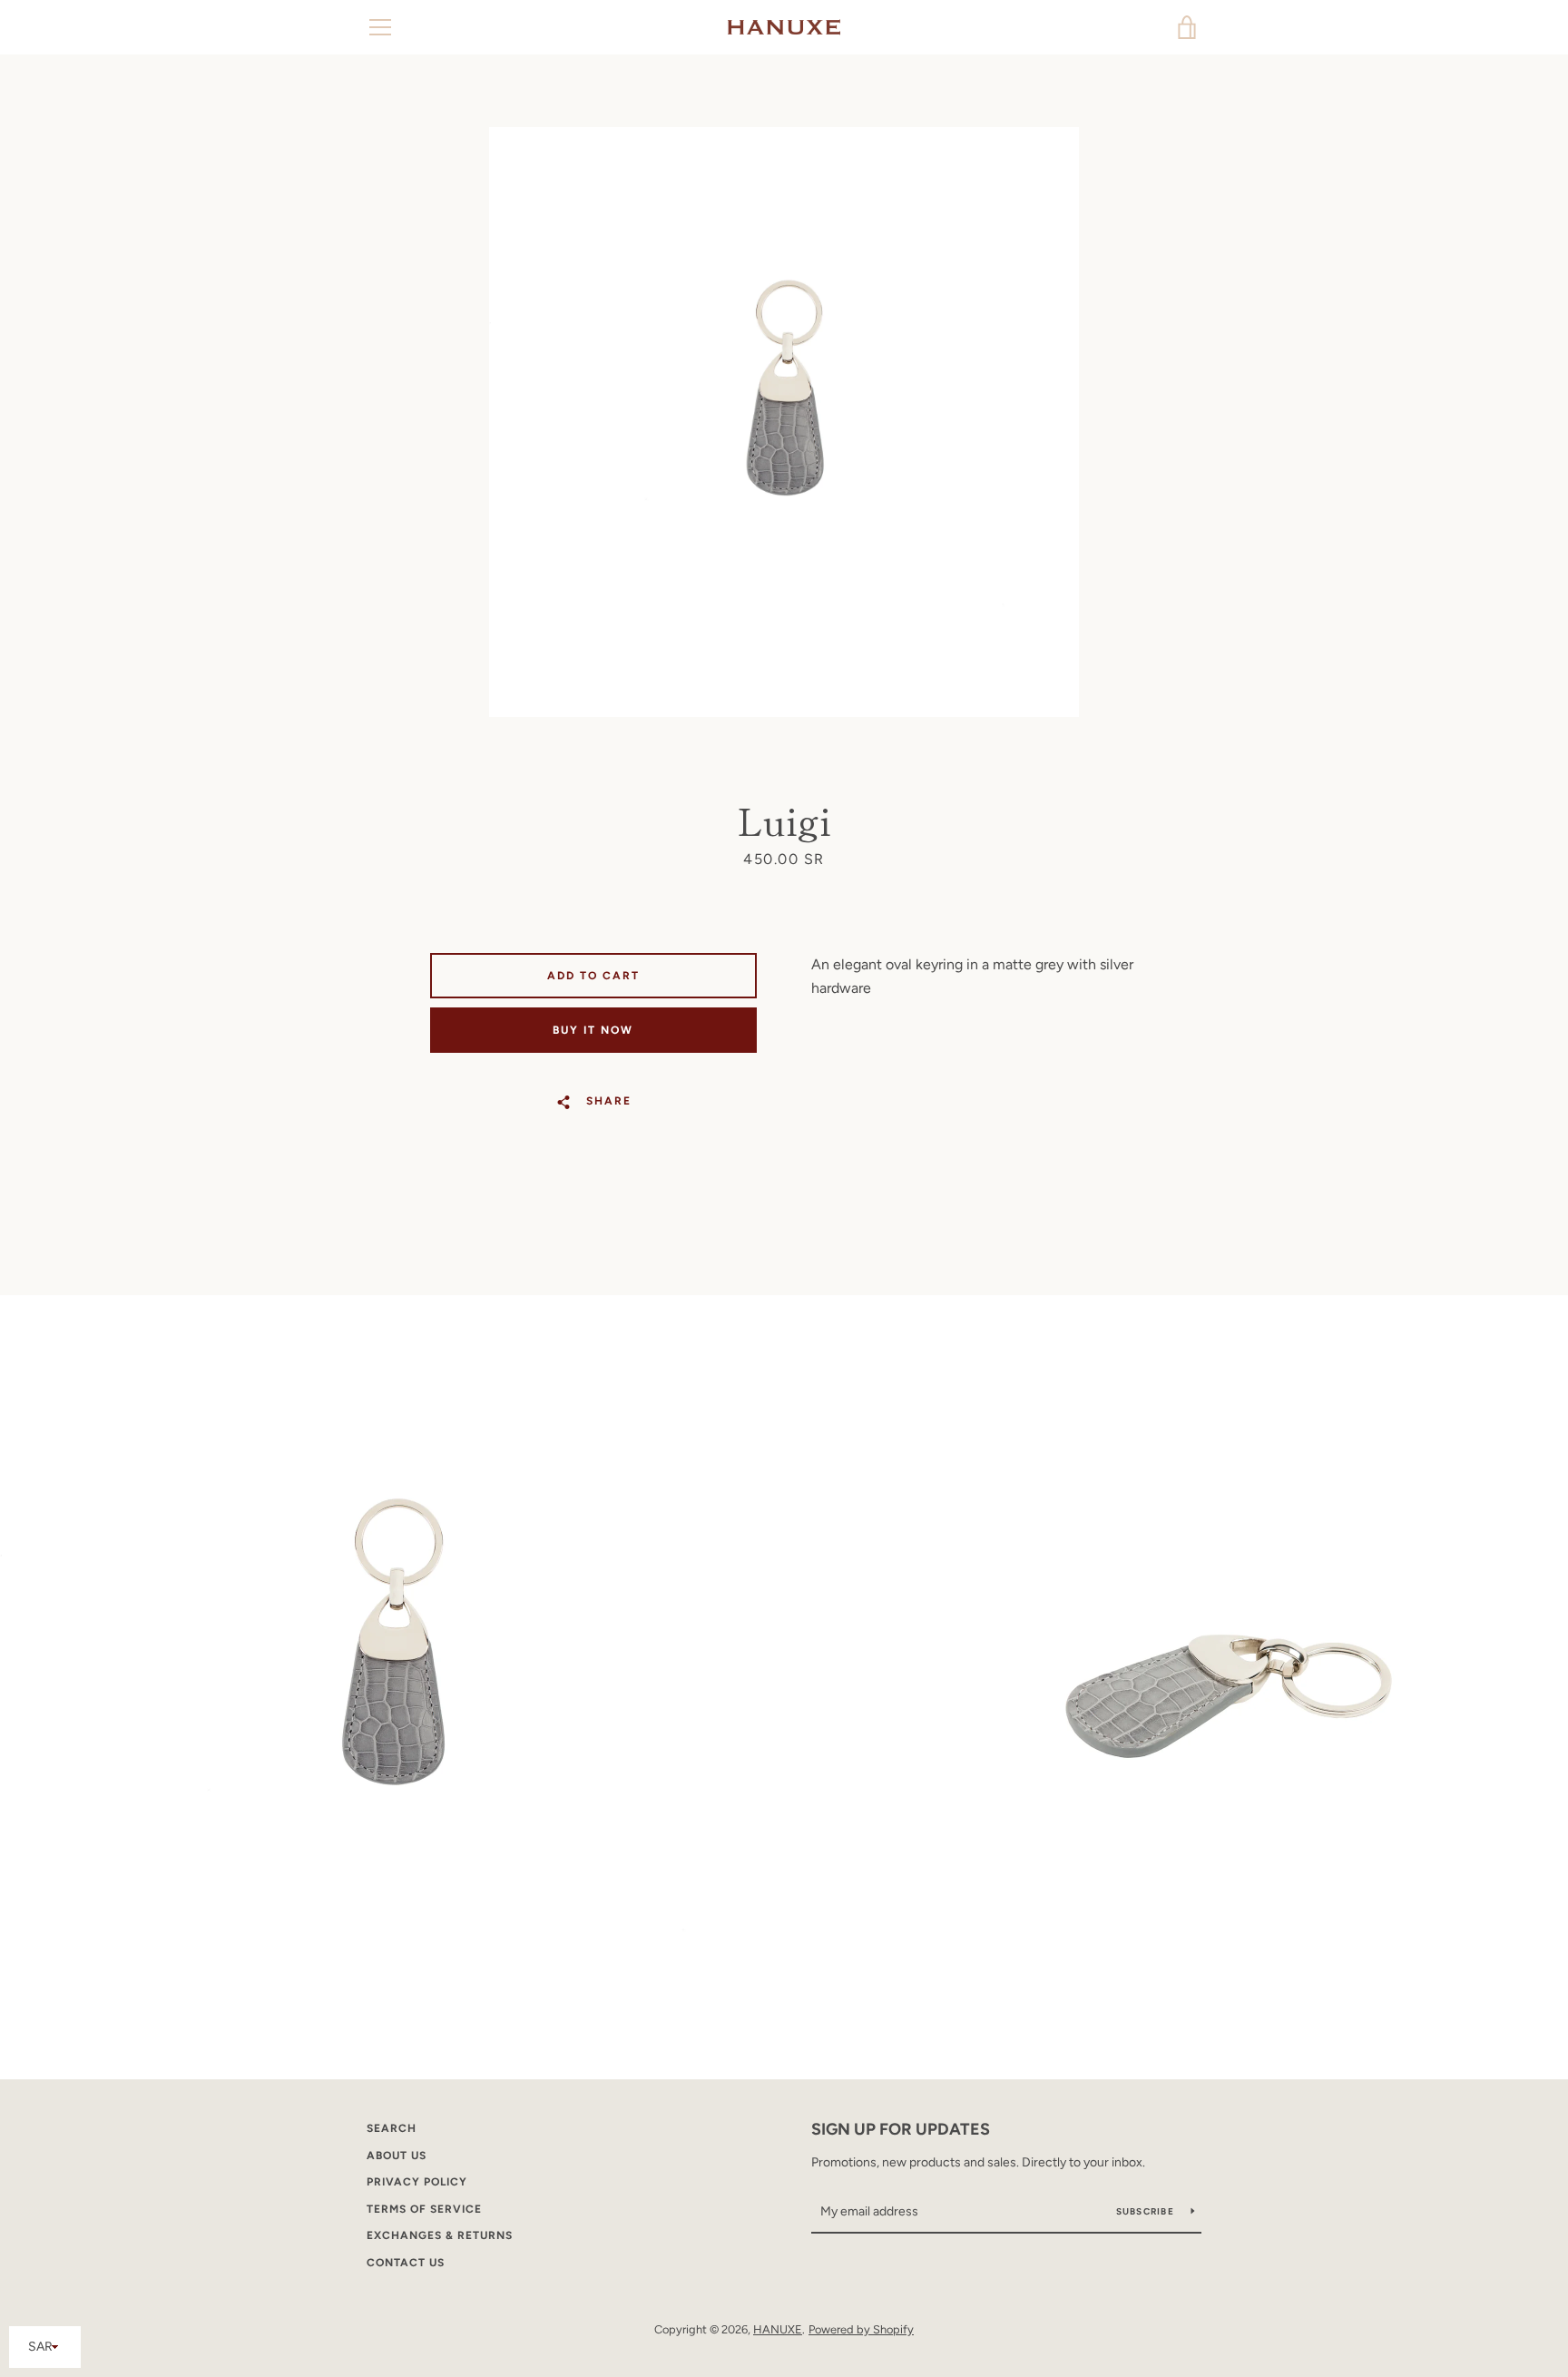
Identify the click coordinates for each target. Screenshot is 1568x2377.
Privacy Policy (417, 2182)
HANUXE (778, 2329)
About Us (397, 2156)
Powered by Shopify (861, 2329)
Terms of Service (424, 2209)
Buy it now (593, 1030)
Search (392, 2128)
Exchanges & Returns (440, 2235)
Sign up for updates (901, 2129)
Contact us (406, 2263)
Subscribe (1147, 2211)
